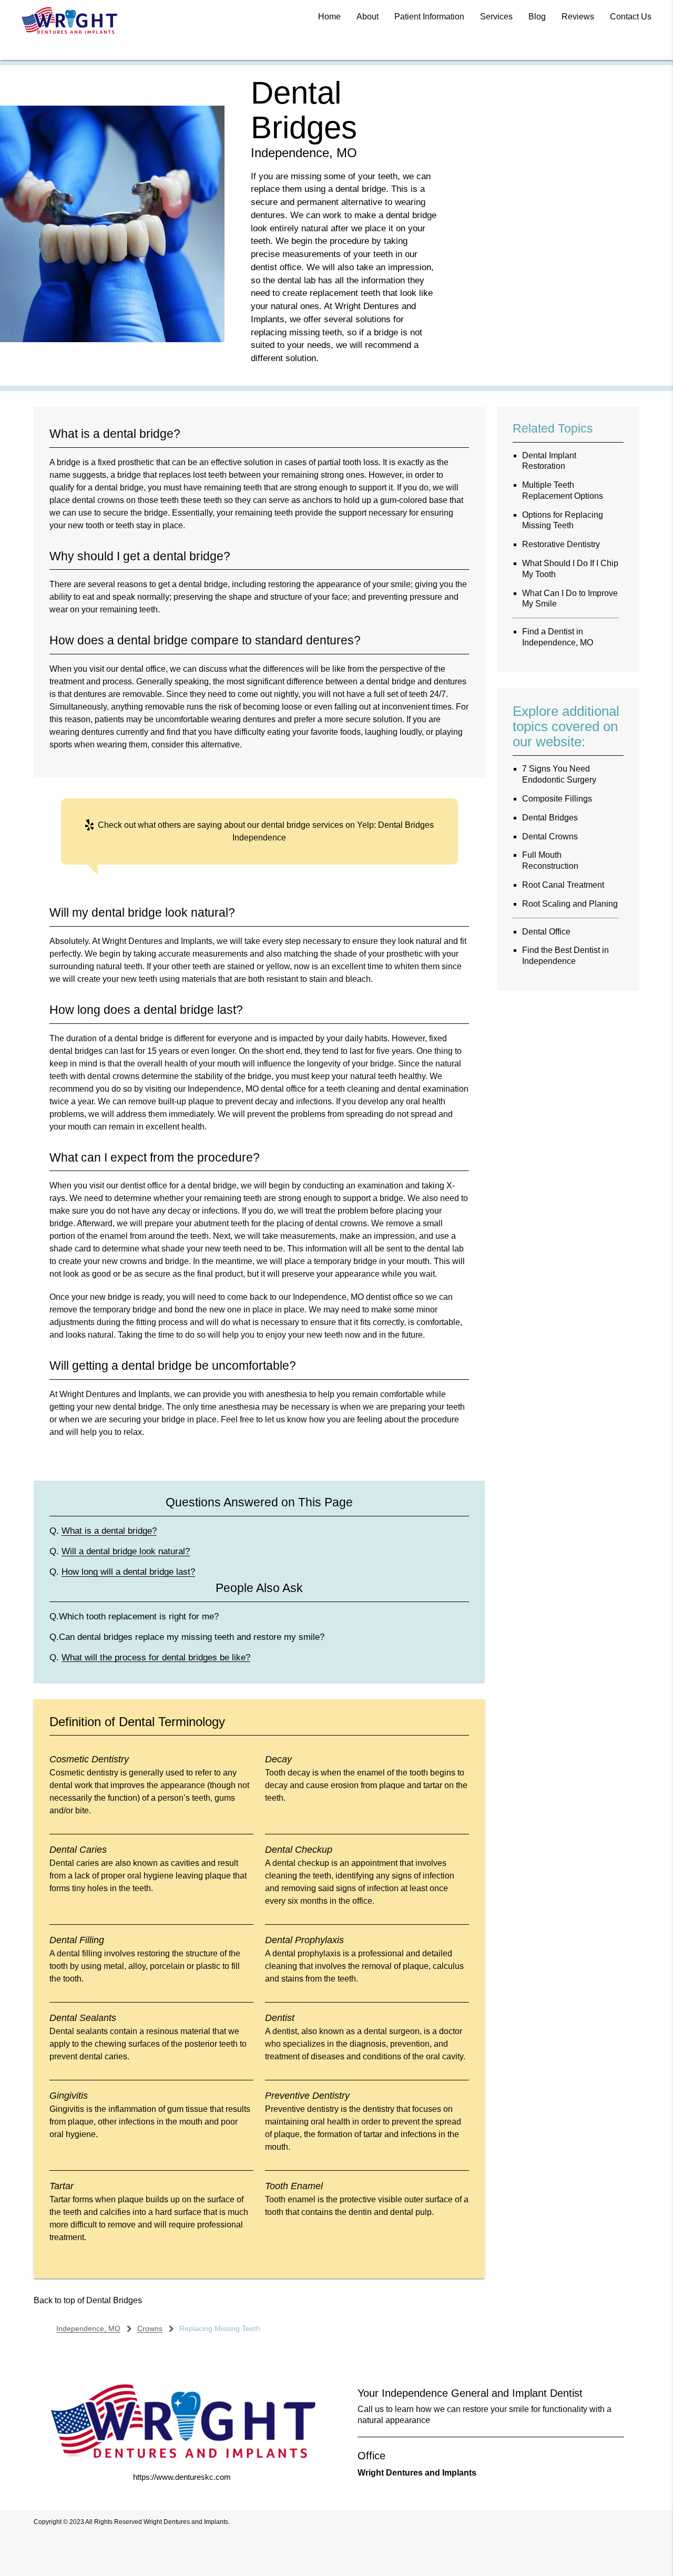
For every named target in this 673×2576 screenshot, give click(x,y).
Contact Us (631, 17)
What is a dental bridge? (109, 1531)
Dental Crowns (550, 837)
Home (329, 17)
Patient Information (429, 17)
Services (496, 17)
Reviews (578, 17)
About (368, 17)
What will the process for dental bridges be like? (156, 1657)
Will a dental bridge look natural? (126, 1551)
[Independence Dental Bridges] (112, 339)
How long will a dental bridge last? (128, 1572)
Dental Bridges (114, 2300)
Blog (537, 17)
